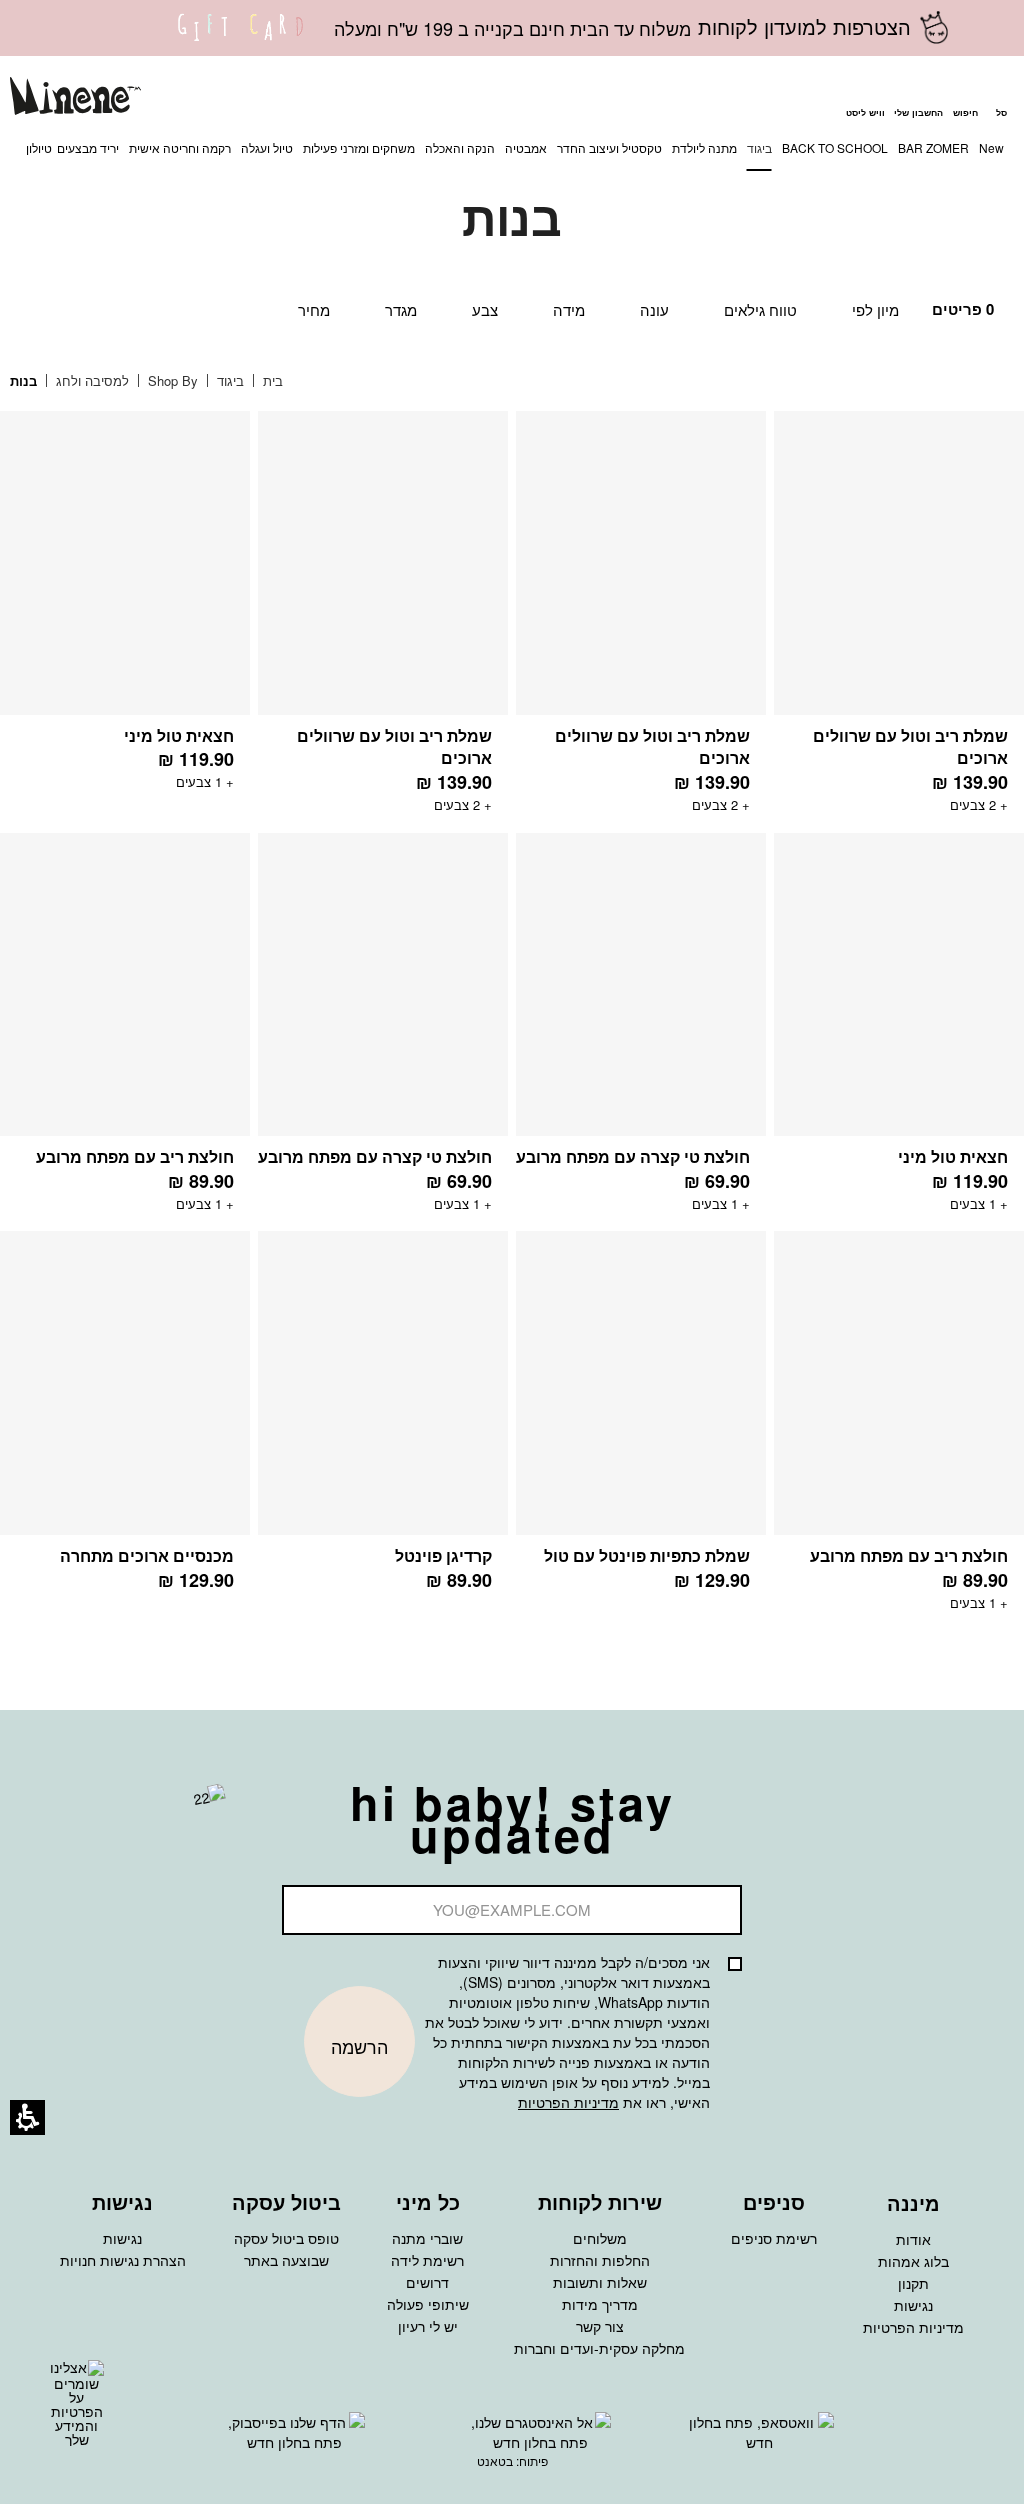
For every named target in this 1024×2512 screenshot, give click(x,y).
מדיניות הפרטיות (568, 2102)
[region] (161, 381)
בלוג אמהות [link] (913, 2261)
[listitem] (899, 622)
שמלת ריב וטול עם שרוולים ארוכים (910, 747)
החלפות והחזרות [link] (600, 2260)
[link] (241, 40)
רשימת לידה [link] (427, 2260)
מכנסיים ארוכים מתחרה (147, 1555)
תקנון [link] (913, 2283)
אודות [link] (913, 2239)
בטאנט (495, 2460)
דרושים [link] (427, 2282)
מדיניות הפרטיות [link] (913, 2327)
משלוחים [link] (600, 2238)
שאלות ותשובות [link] (600, 2282)
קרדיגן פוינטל (443, 1555)
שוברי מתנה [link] (427, 2238)
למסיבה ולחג (90, 380)
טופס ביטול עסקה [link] (286, 2238)
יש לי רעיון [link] (428, 2326)
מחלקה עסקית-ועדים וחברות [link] (599, 2348)
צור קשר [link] (600, 2326)
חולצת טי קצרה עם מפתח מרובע (633, 1156)
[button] (965, 99)
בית (271, 380)
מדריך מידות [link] (600, 2304)
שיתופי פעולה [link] (428, 2304)
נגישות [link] (913, 2305)
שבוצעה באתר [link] (286, 2260)
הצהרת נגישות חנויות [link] (123, 2260)
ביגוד (228, 380)
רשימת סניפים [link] (774, 2238)
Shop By (171, 380)
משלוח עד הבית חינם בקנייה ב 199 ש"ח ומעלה (512, 28)
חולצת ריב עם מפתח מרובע (135, 1156)
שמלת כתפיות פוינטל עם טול (647, 1555)
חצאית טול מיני (179, 735)
